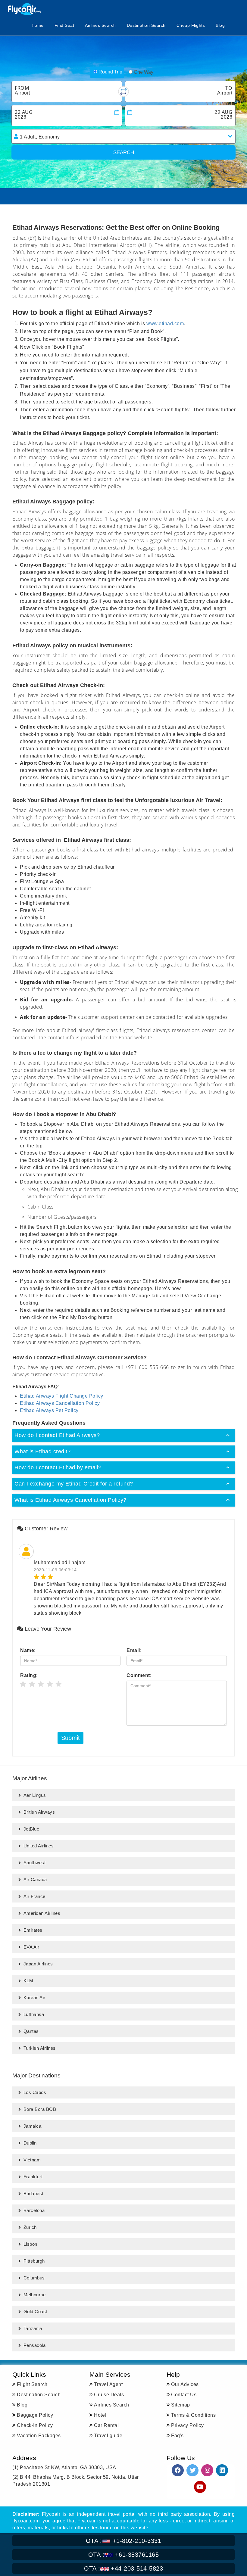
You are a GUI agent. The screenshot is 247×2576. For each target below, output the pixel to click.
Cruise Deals (109, 2395)
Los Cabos (35, 2092)
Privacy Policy (187, 2425)
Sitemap (181, 2405)
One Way (144, 72)
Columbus (34, 2278)
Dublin (30, 2143)
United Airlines (39, 1846)
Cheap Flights (191, 25)
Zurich (30, 2227)
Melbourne (35, 2295)
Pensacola (35, 2345)
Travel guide (108, 2436)
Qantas (31, 2031)
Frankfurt (33, 2177)
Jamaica (33, 2126)
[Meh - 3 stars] (41, 1685)
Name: (28, 1650)
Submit (70, 1738)
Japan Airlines (38, 1964)
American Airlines (42, 1913)
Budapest (33, 2193)
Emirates (33, 1930)
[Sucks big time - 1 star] (23, 1685)
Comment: (139, 1675)
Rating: (29, 1675)
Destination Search (146, 25)
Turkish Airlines (40, 2048)
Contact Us (184, 2395)
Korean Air (34, 1997)
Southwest (35, 1863)
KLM (28, 1981)
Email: (134, 1650)
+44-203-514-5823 (123, 2568)
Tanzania (33, 2328)
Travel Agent (108, 2384)
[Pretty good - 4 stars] (50, 1685)
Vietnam (32, 2160)
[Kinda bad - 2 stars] (32, 1685)
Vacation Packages (39, 2436)
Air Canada (35, 1879)
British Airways (39, 1812)
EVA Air (31, 1947)
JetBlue (31, 1829)
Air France (34, 1896)
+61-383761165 (124, 2555)
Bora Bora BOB (40, 2109)
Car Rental (106, 2425)
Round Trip (110, 72)
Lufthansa (34, 2014)
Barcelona (34, 2210)
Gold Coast (35, 2312)
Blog (220, 25)
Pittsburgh (34, 2261)
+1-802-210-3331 (124, 2541)
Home (38, 25)
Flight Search (32, 2384)
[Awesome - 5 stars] (59, 1685)
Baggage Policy (35, 2415)
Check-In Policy (35, 2425)
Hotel (100, 2415)
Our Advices (185, 2384)
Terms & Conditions (193, 2415)
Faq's (177, 2436)
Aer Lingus (35, 1795)
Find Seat (64, 25)
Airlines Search (100, 25)
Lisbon (30, 2244)
